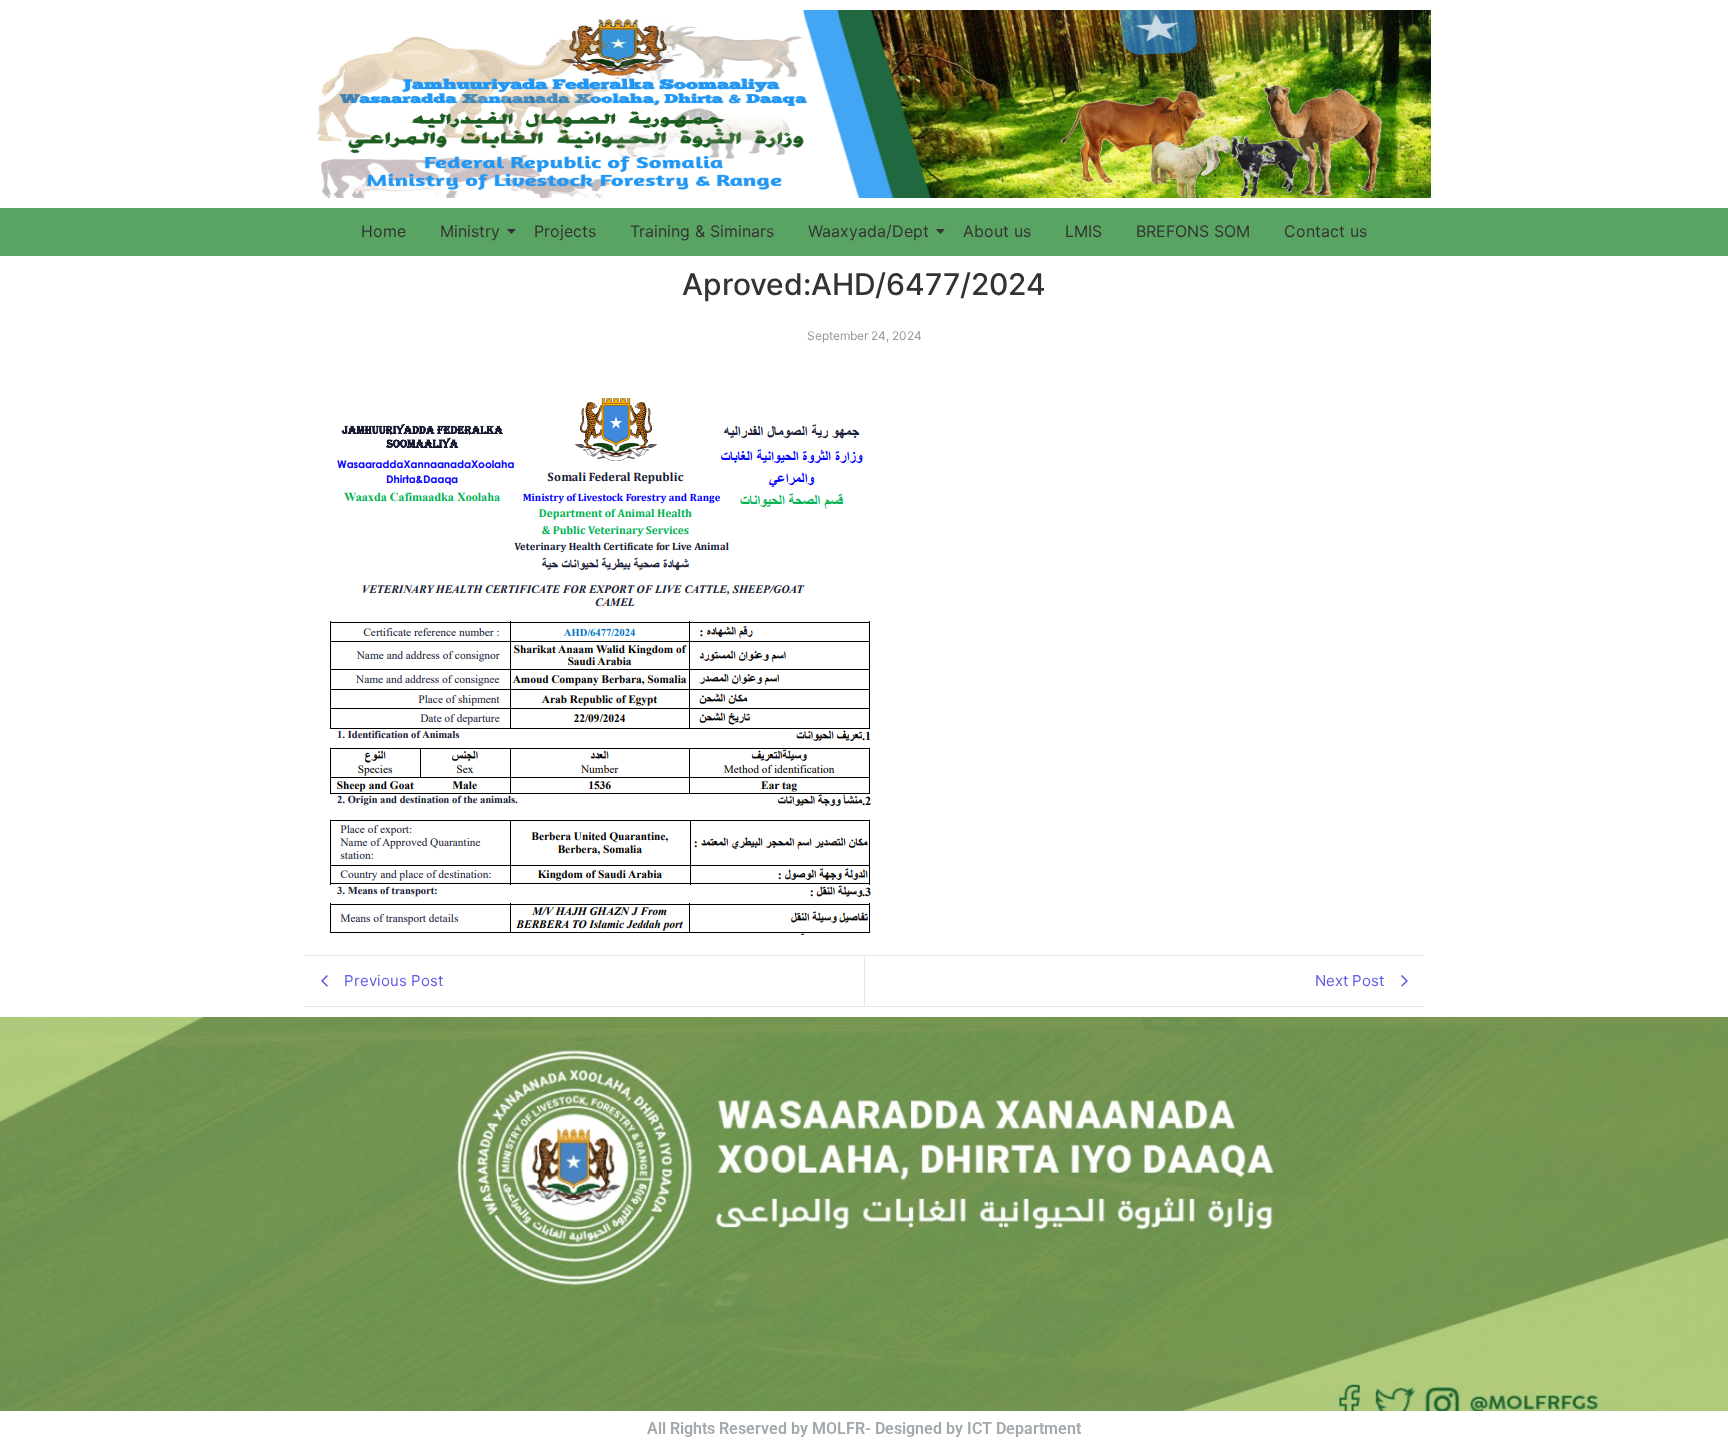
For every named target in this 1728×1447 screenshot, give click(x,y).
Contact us (1325, 231)
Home (383, 231)
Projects (565, 231)
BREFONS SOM (1193, 231)
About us (997, 231)
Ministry (470, 231)
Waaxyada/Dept (868, 231)
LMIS (1083, 231)
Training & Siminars (702, 231)
